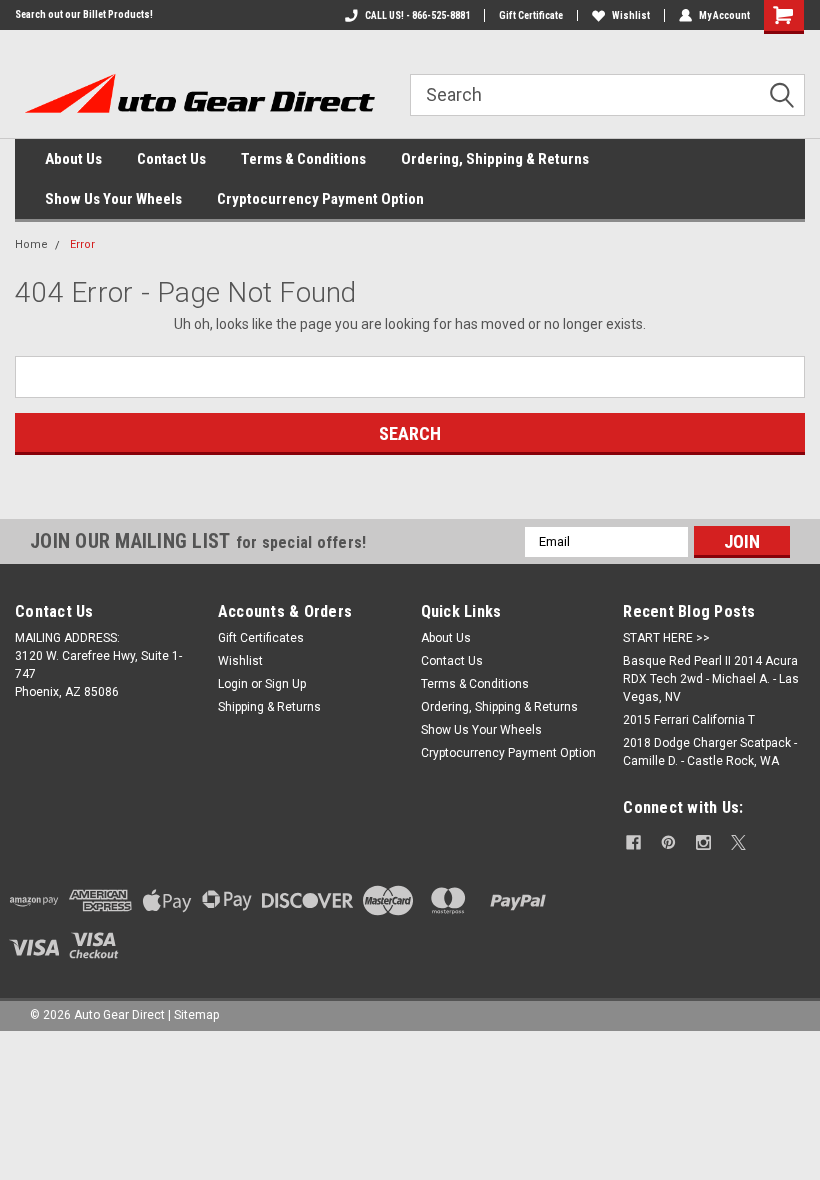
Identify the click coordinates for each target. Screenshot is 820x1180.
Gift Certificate (531, 15)
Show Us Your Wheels (113, 199)
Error (82, 244)
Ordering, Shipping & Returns (495, 159)
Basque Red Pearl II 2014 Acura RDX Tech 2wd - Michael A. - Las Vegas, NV (711, 679)
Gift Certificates (261, 638)
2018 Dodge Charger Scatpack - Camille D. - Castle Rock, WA (710, 752)
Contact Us (171, 159)
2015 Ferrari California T (689, 720)
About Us (73, 159)
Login (233, 684)
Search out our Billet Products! (84, 14)
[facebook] (633, 842)
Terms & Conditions (303, 159)
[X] (738, 842)
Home (31, 244)
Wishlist (631, 15)
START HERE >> (666, 638)
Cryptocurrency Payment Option (320, 199)
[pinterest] (668, 842)
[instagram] (703, 842)
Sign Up (285, 684)
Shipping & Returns (269, 707)
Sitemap (196, 1015)
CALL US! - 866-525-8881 (417, 15)
